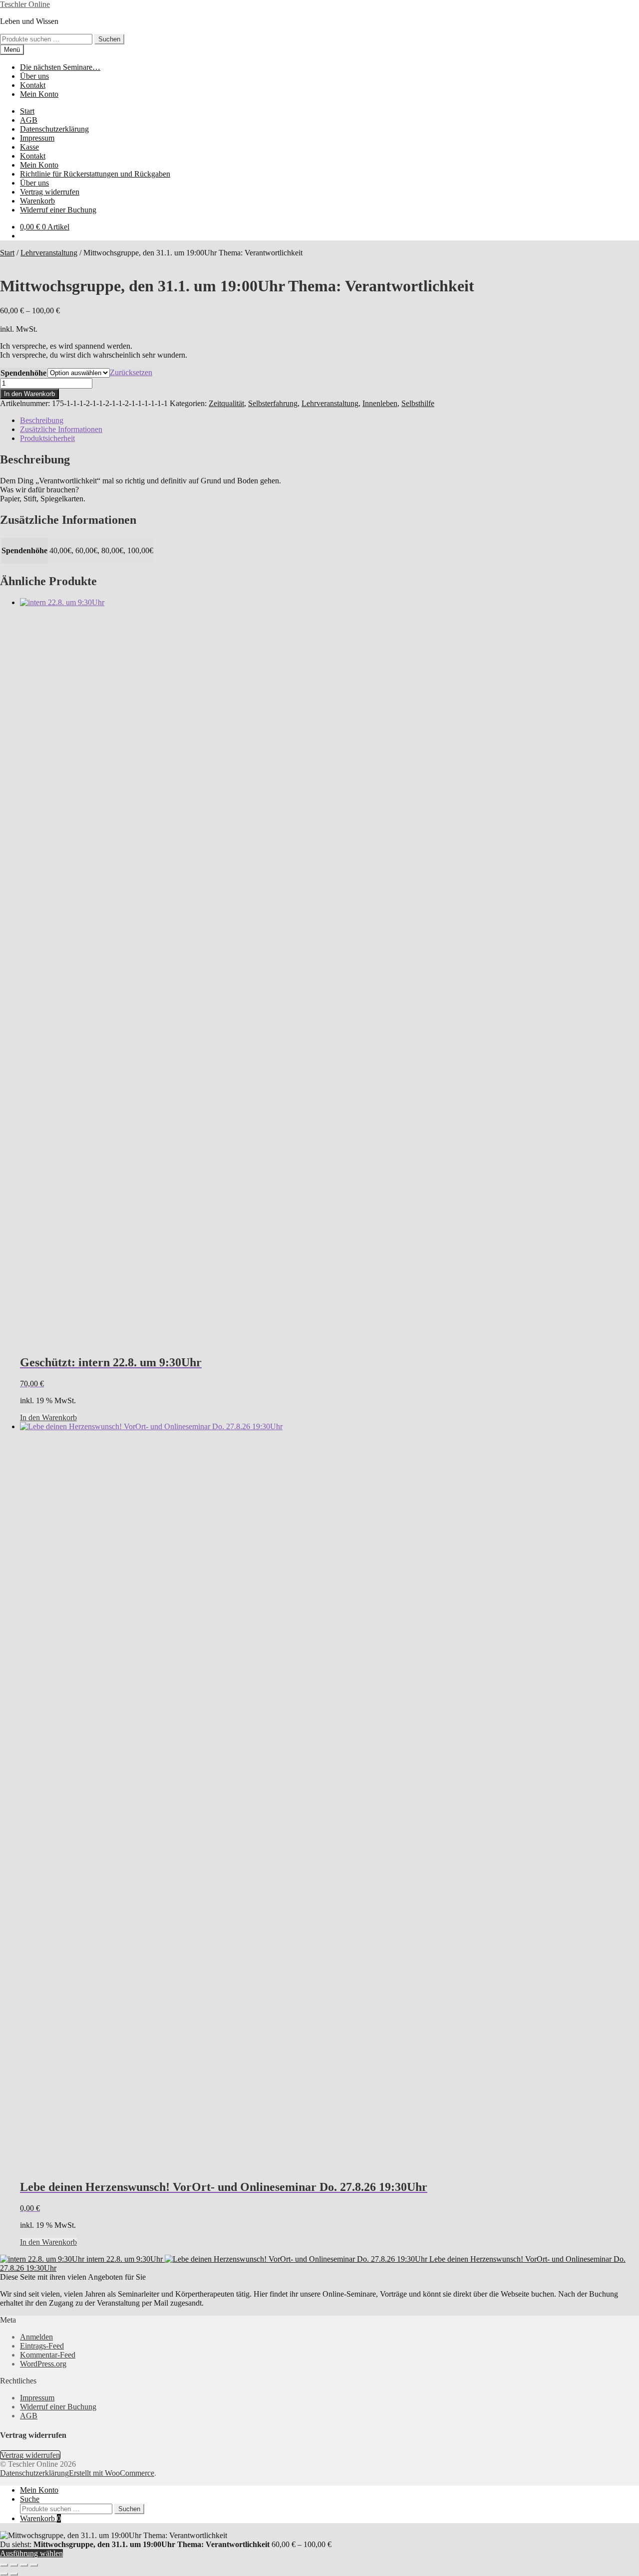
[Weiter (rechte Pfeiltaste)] (14, 2574)
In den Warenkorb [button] (48, 1417)
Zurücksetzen (131, 372)
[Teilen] (24, 2565)
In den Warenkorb (29, 394)
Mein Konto (39, 94)
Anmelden (36, 2337)
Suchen (109, 39)
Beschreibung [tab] (42, 420)
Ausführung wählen (31, 2553)
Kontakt (33, 85)
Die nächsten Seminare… (60, 67)
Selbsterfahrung (273, 403)
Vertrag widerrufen (50, 192)
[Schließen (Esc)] (34, 2565)
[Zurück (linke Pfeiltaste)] (4, 2574)
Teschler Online (25, 4)
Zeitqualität (226, 403)
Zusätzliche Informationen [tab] (61, 429)
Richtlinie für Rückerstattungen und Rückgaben (95, 174)
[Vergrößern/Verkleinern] (4, 2565)
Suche (30, 2499)
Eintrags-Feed (42, 2346)
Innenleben (380, 403)
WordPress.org (43, 2364)
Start (27, 111)
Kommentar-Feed (48, 2355)
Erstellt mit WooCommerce (112, 2473)
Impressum (37, 138)
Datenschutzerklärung (54, 129)
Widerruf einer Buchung (58, 210)
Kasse (29, 147)
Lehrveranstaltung (49, 253)
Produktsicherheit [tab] (47, 438)
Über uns (34, 76)
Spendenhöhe (23, 373)
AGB (29, 120)
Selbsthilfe (418, 403)
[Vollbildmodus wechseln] (14, 2565)
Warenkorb (37, 201)
